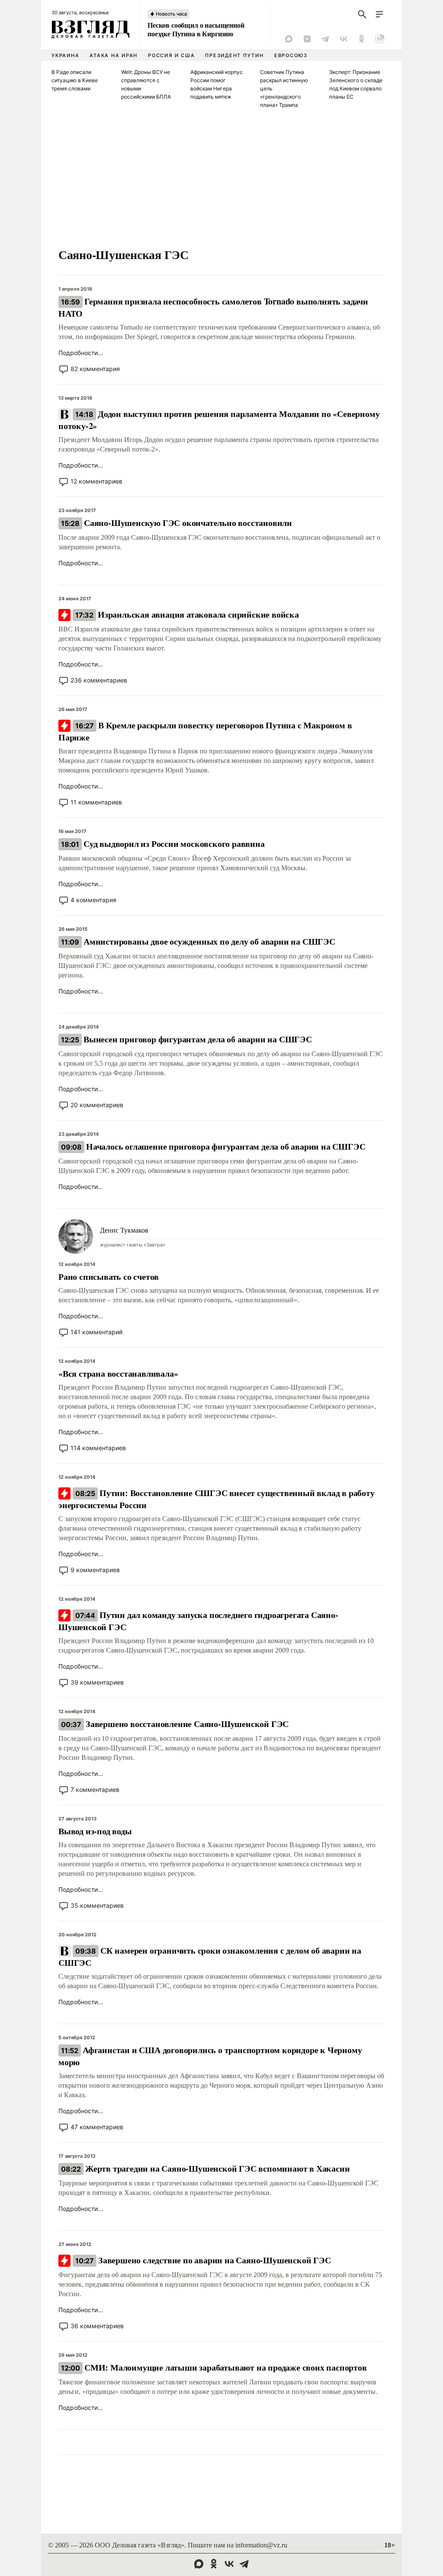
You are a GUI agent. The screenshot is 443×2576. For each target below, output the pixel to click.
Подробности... (81, 353)
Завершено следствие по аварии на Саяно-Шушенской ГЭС (203, 2260)
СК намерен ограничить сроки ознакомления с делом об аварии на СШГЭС (210, 1956)
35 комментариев (97, 1905)
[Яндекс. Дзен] (307, 39)
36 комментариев (97, 2326)
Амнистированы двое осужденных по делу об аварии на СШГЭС (198, 941)
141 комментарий (96, 1332)
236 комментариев (99, 680)
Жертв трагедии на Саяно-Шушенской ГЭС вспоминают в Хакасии (205, 2168)
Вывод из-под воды (95, 1831)
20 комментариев (97, 1105)
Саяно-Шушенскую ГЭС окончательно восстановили (177, 523)
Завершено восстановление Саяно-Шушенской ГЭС (175, 1724)
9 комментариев (95, 1570)
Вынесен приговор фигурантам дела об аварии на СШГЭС (186, 1039)
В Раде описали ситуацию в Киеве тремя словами (75, 80)
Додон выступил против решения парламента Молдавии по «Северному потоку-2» (219, 420)
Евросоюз (291, 55)
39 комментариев (97, 1682)
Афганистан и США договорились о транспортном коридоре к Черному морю (210, 2056)
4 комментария (93, 900)
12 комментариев (96, 481)
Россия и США (171, 55)
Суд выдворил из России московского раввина (163, 844)
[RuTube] (380, 39)
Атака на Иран (114, 55)
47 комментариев (97, 2127)
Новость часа (171, 14)
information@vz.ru (261, 2545)
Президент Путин (234, 55)
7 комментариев (95, 1789)
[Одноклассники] (362, 39)
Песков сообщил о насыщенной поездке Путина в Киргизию (196, 29)
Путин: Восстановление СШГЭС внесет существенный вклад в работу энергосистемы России (217, 1499)
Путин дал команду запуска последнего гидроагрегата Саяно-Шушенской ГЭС (198, 1621)
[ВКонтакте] (343, 39)
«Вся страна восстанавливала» (118, 1373)
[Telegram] (325, 39)
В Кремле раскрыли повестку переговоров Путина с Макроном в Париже (205, 731)
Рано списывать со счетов (109, 1277)
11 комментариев (96, 802)
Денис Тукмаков (124, 1230)
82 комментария (95, 369)
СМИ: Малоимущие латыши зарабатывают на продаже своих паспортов (214, 2367)
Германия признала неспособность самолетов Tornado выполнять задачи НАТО (213, 307)
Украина (65, 55)
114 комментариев (98, 1448)
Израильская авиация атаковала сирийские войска (187, 614)
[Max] (289, 39)
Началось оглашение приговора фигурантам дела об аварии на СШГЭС (213, 1146)
